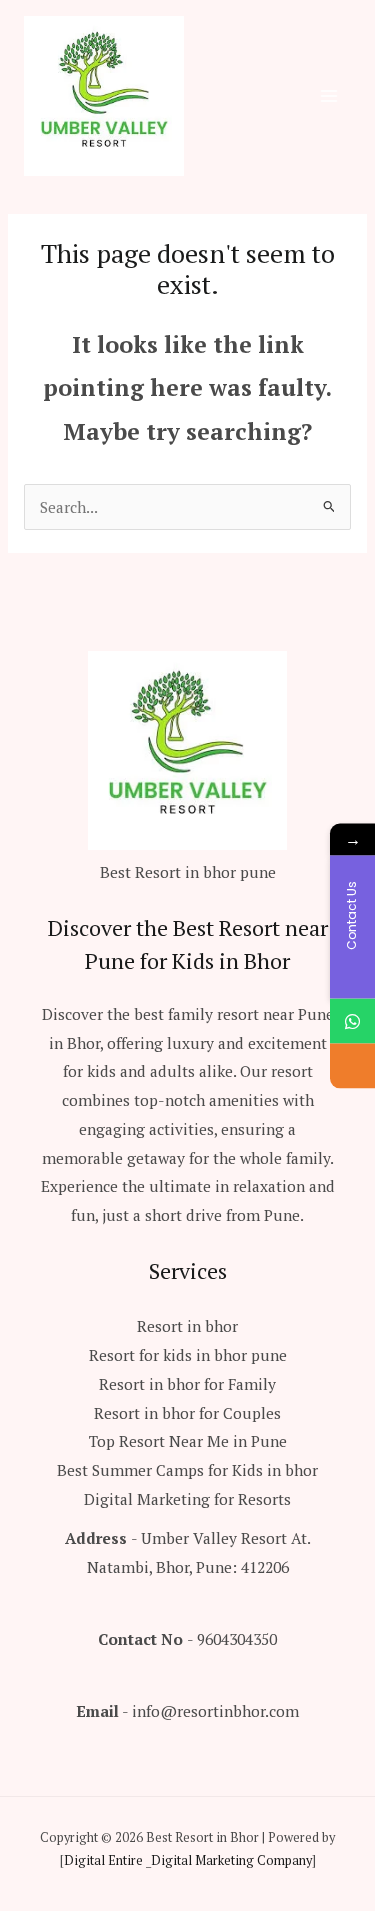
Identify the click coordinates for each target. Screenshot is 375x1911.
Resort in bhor (187, 1326)
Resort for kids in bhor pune (188, 1355)
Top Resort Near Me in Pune (188, 1441)
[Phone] (352, 1065)
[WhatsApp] (352, 1020)
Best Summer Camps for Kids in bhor (187, 1470)
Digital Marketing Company (231, 1860)
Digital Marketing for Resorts (187, 1499)
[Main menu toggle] (329, 95)
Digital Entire (103, 1860)
